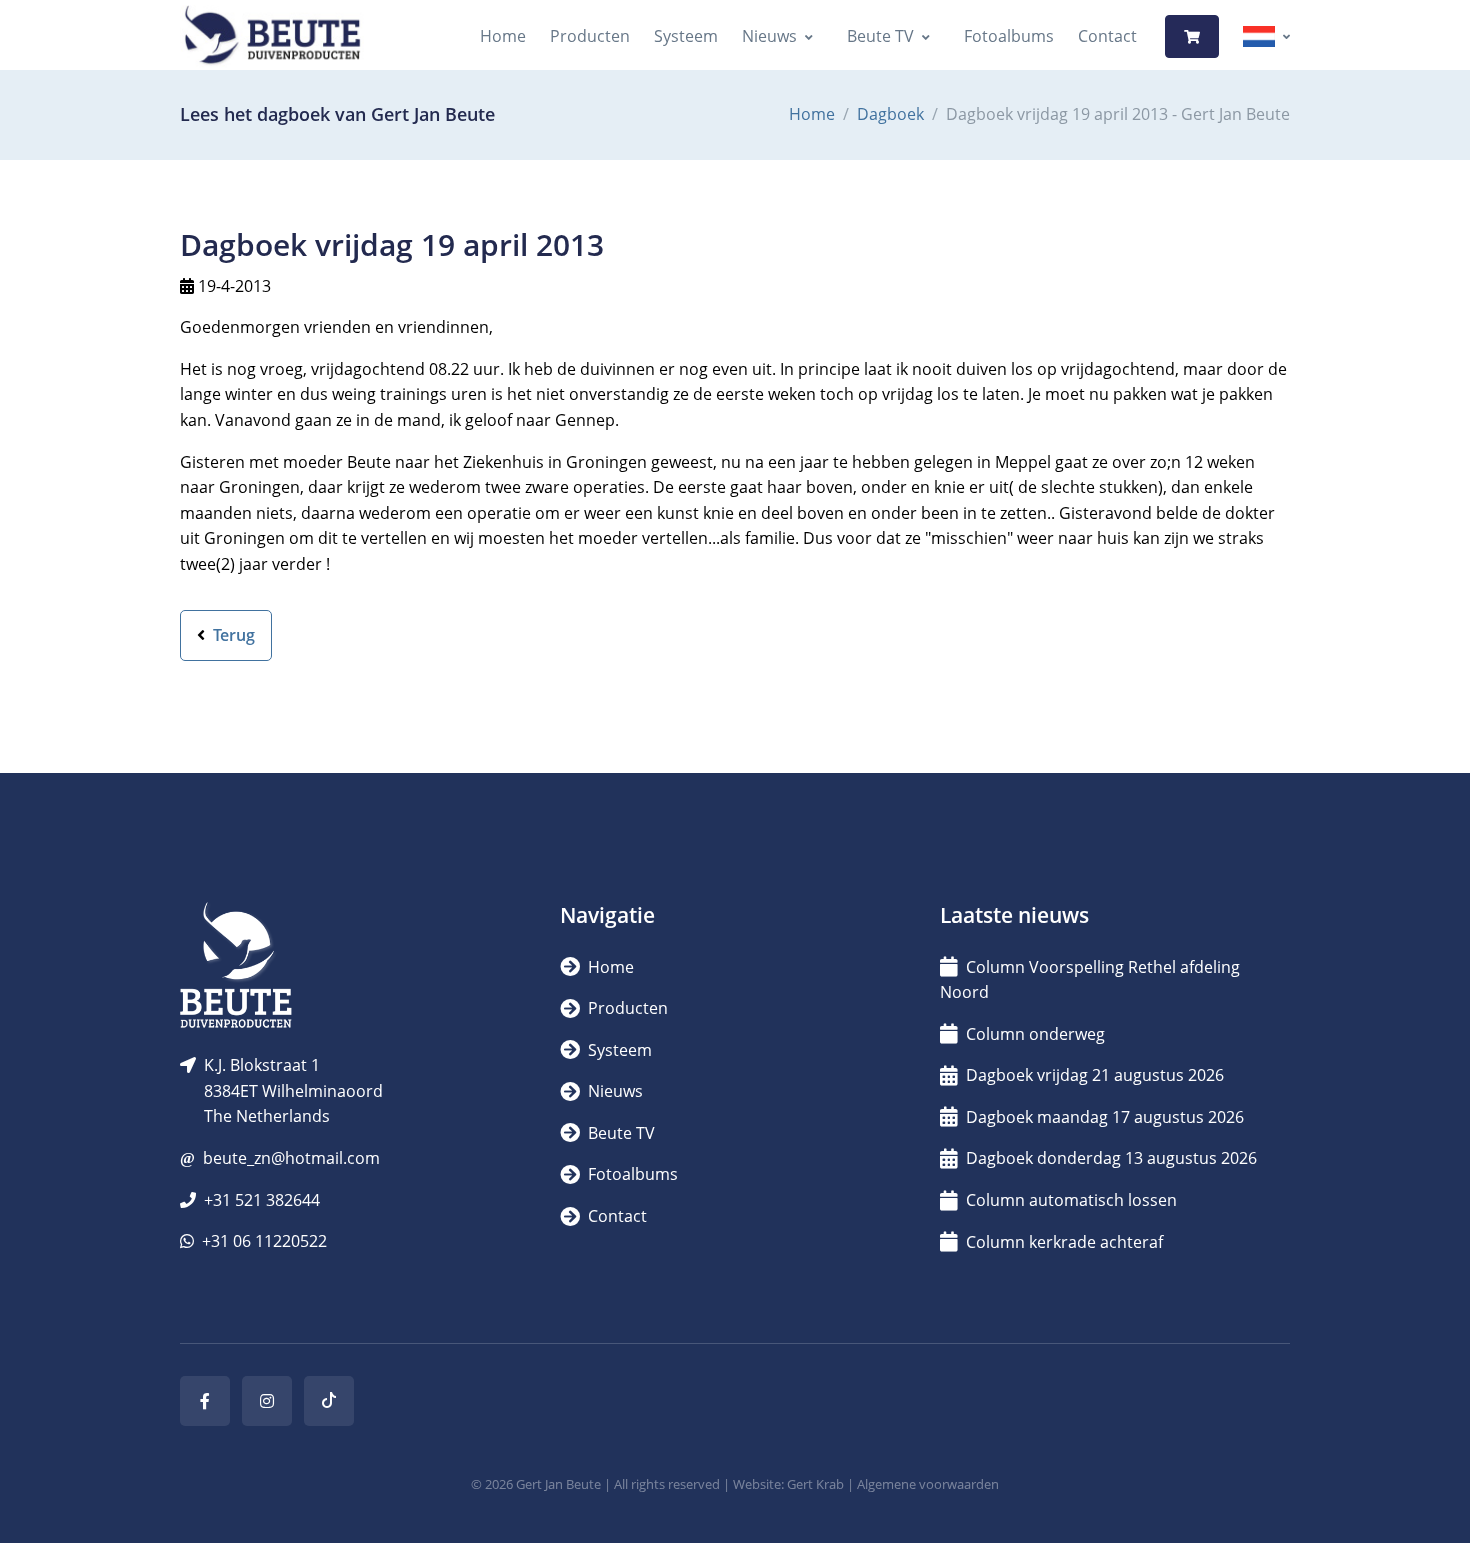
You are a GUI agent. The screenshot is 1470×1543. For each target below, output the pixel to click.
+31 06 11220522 (264, 1241)
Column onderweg (1035, 1034)
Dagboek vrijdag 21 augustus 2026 (1095, 1075)
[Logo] (272, 36)
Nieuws (769, 36)
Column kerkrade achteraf (1064, 1242)
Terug (232, 635)
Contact (1107, 36)
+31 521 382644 (262, 1200)
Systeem (686, 36)
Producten (590, 36)
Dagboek (890, 114)
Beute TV (880, 36)
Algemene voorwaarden (928, 1484)
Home (503, 36)
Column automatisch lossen (1071, 1200)
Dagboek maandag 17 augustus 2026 (1105, 1117)
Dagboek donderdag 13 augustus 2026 (1111, 1158)
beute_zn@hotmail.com (291, 1158)
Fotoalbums (1009, 36)
